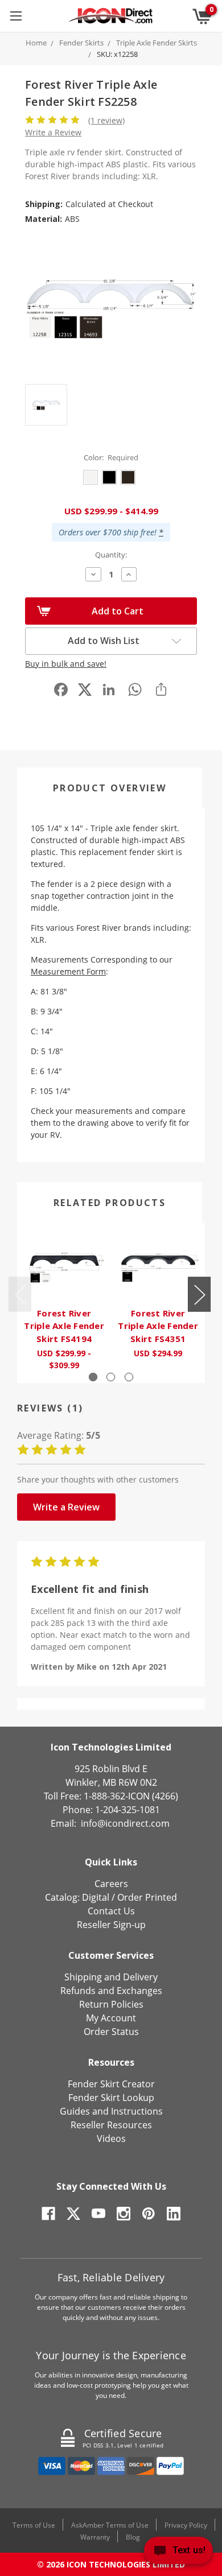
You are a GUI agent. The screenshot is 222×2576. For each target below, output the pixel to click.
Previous (20, 1295)
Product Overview (110, 788)
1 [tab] (93, 1377)
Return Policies (111, 2004)
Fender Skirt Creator (111, 2084)
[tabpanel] (64, 1303)
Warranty (95, 2537)
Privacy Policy (186, 2525)
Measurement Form (68, 971)
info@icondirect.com (125, 1823)
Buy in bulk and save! (66, 664)
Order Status (111, 2032)
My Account (111, 2018)
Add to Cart (118, 611)
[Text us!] (178, 2553)
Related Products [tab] (110, 1203)
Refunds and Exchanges (111, 1991)
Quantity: (111, 555)
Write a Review (53, 132)
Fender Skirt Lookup (111, 2098)
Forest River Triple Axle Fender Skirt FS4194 (64, 1326)
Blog (133, 2537)
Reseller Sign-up (111, 1925)
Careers (111, 1884)
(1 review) (106, 120)
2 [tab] (111, 1377)
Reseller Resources (111, 2125)
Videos (111, 2139)
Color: (111, 457)
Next (199, 1295)
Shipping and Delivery (111, 1977)
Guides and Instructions (111, 2111)
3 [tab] (129, 1377)
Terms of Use (34, 2525)
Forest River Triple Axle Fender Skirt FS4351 (158, 1326)
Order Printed (147, 1897)
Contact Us (111, 1911)
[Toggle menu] (16, 16)
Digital (96, 1897)
